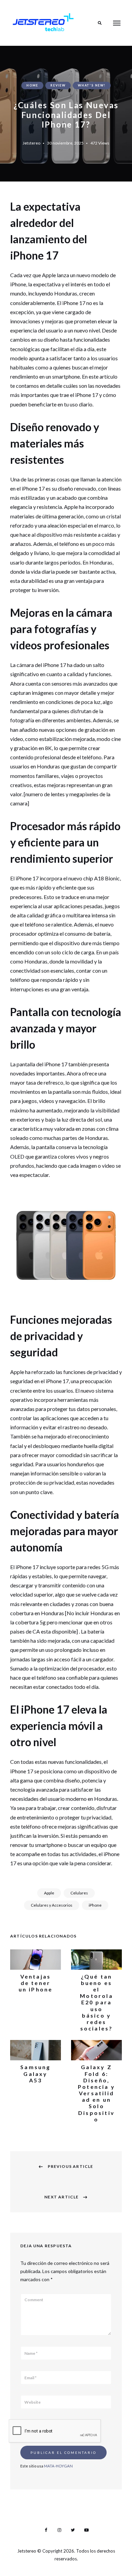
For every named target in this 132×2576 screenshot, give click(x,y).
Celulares (79, 1893)
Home (32, 85)
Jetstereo (31, 143)
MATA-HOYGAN (58, 2466)
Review (58, 85)
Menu (117, 23)
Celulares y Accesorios (52, 1905)
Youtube (86, 2530)
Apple (49, 1893)
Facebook (46, 2530)
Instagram (59, 2530)
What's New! (92, 85)
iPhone (95, 1905)
